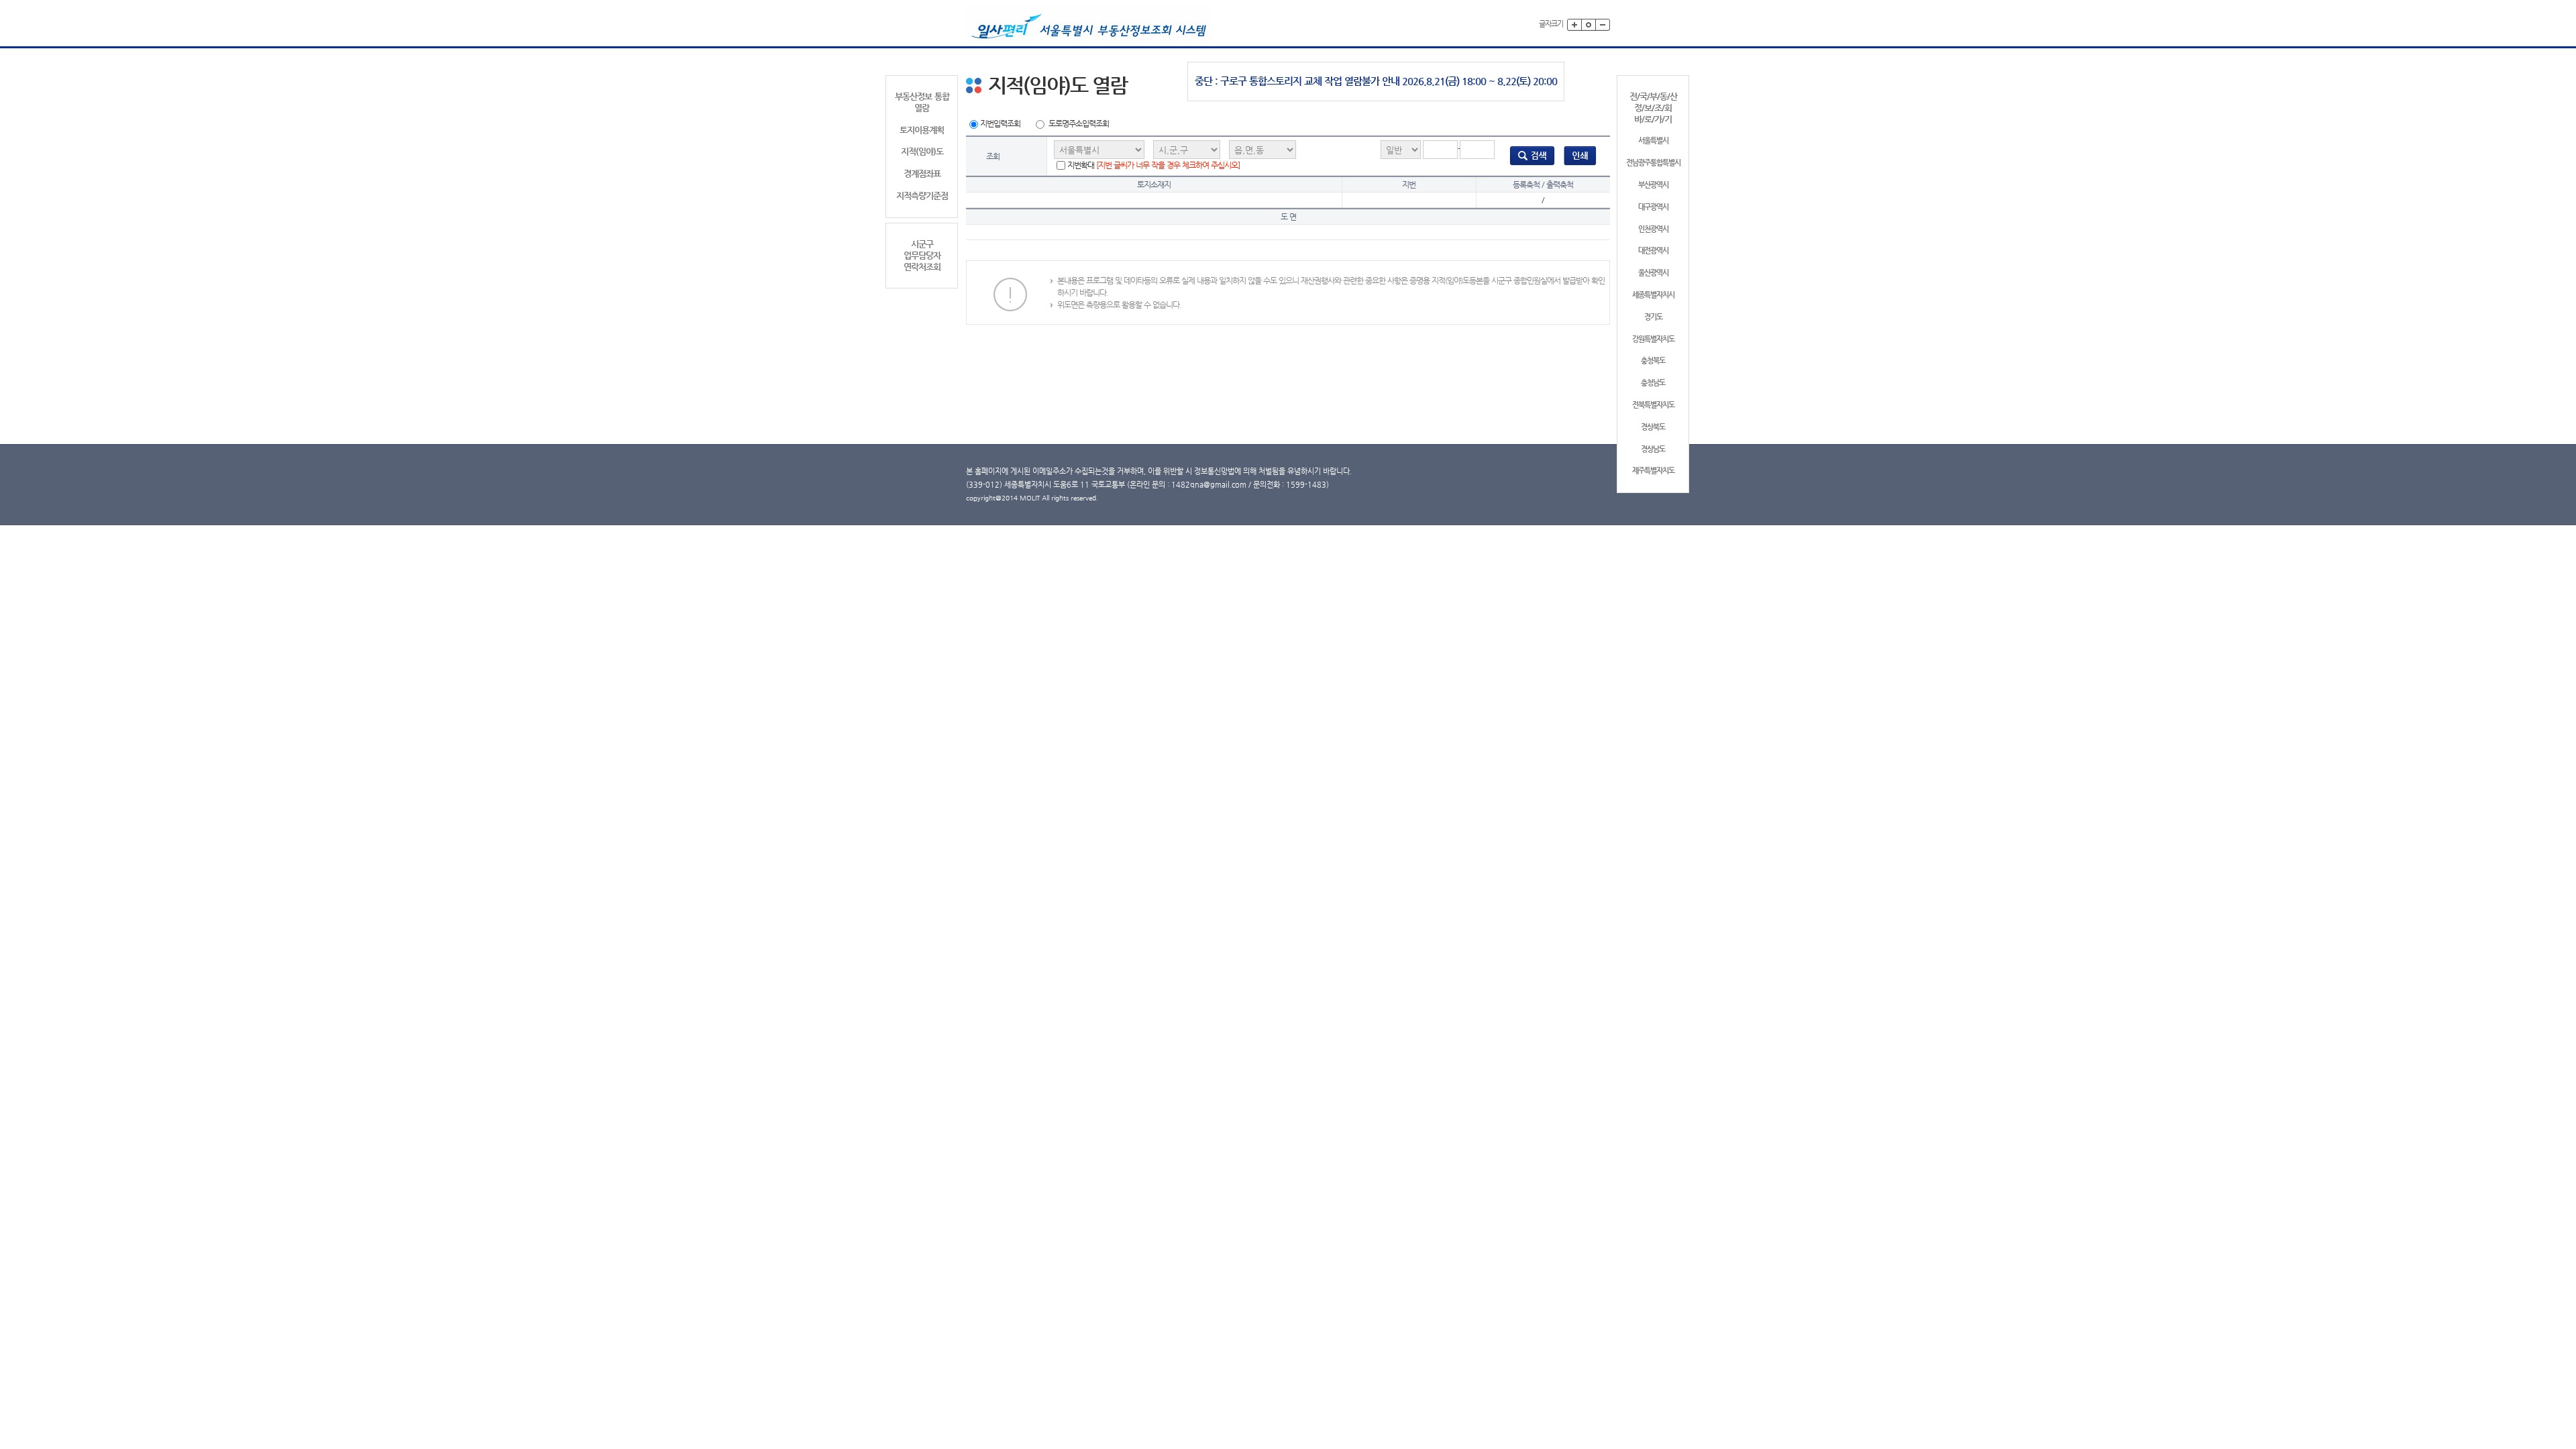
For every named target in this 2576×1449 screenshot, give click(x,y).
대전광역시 (1653, 251)
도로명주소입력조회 (1079, 123)
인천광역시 (1653, 229)
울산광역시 (1653, 273)
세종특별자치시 (1653, 295)
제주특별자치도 (1653, 471)
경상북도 (1653, 427)
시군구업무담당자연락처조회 (922, 255)
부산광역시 (1653, 185)
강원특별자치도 (1653, 339)
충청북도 (1653, 361)
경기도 (1653, 317)
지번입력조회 (1000, 123)
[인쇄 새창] (1580, 156)
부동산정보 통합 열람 (922, 102)
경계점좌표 (922, 173)
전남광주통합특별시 (1653, 163)
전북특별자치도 (1653, 405)
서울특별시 (1653, 141)
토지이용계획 (922, 130)
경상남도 (1653, 449)
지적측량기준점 (922, 196)
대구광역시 (1653, 207)
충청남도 (1653, 383)
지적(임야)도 (922, 151)
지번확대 (1153, 165)
